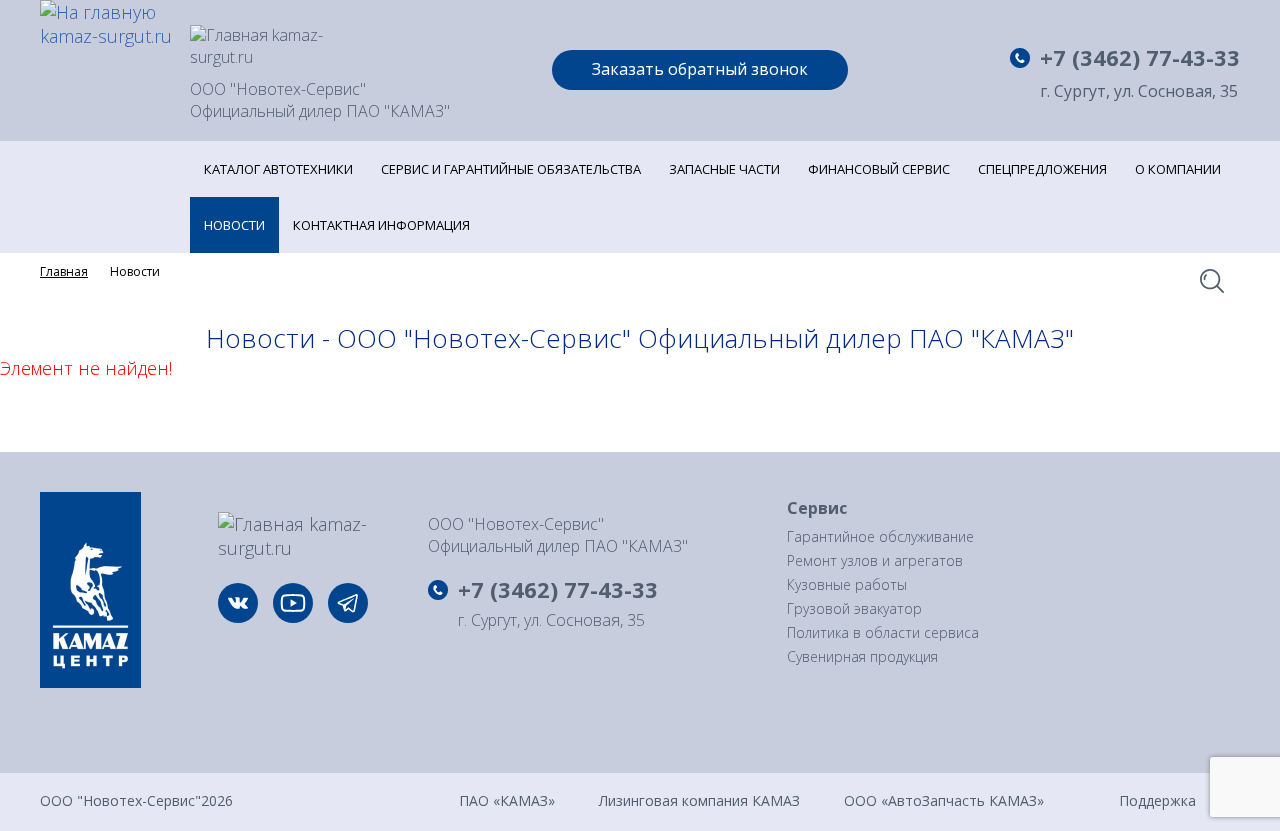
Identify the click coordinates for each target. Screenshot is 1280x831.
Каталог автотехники (278, 169)
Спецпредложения (1042, 169)
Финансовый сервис (879, 169)
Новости (234, 225)
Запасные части (724, 169)
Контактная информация (381, 225)
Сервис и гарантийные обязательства (511, 169)
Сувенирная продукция (862, 656)
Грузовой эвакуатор (854, 608)
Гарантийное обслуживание (880, 536)
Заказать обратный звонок (700, 69)
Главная (64, 271)
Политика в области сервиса (883, 632)
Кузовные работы (847, 584)
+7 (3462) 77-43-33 (1140, 57)
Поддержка (1157, 799)
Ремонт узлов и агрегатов (875, 560)
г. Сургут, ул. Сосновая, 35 (1139, 91)
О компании (1178, 169)
